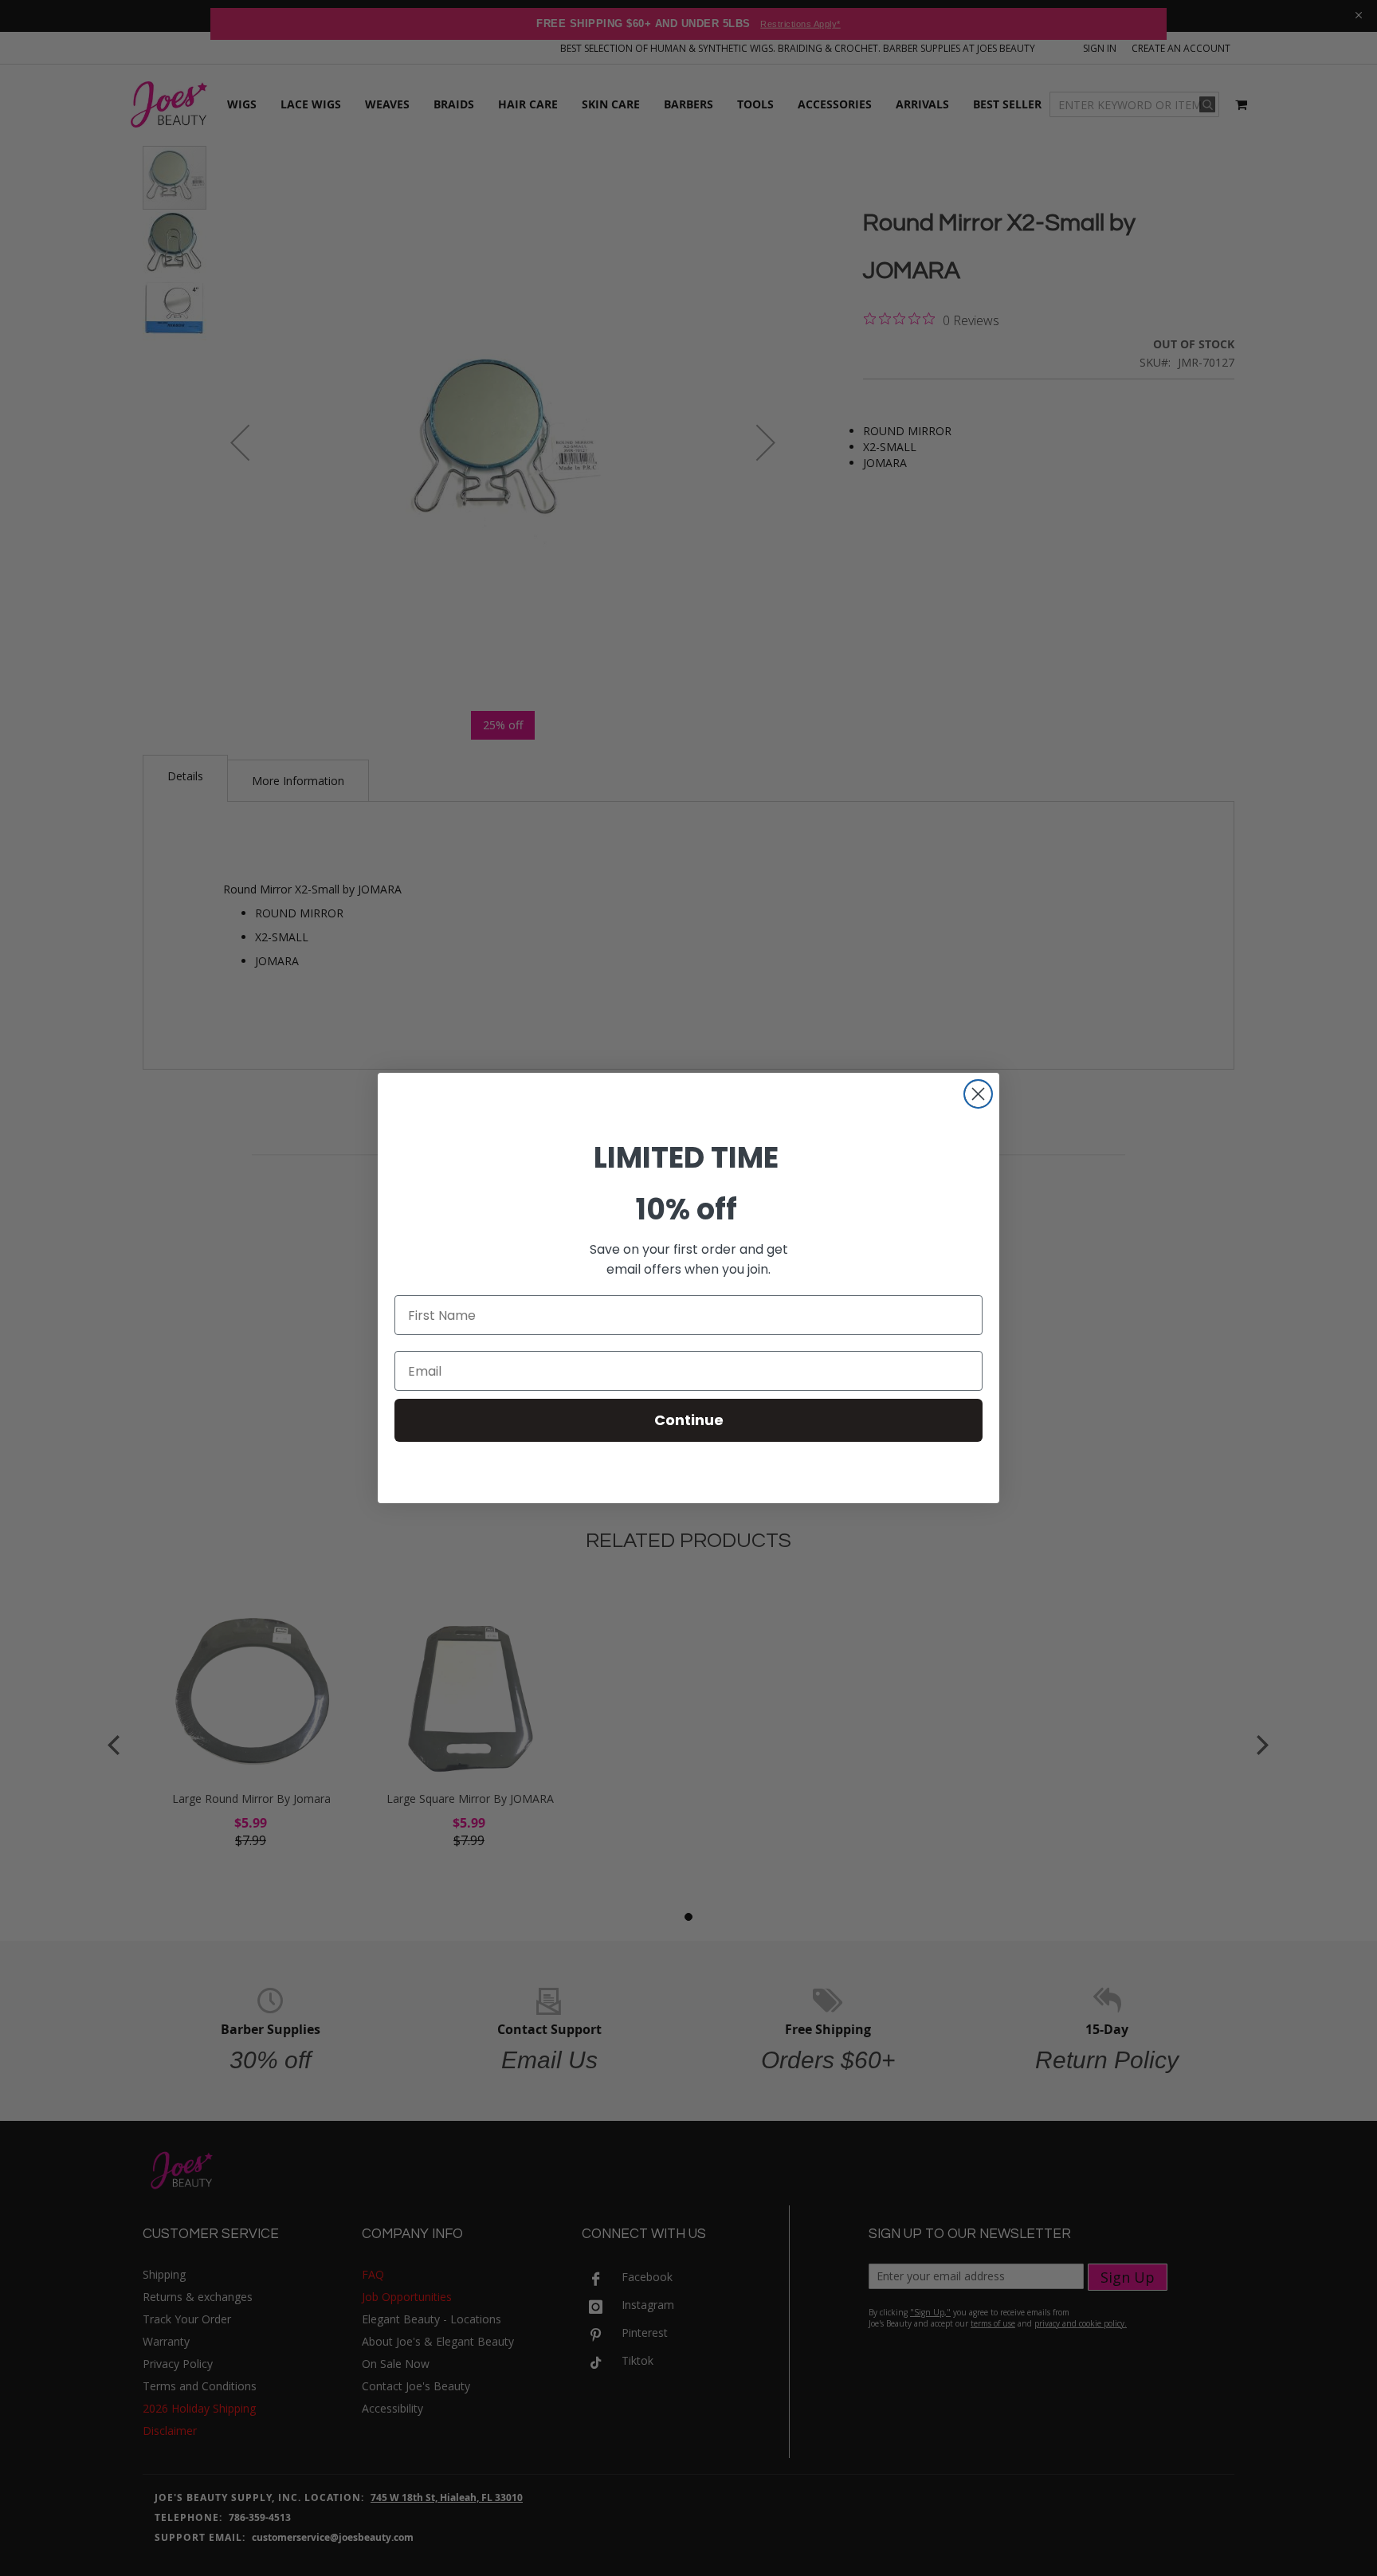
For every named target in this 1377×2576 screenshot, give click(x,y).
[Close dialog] (978, 1094)
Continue (689, 1420)
